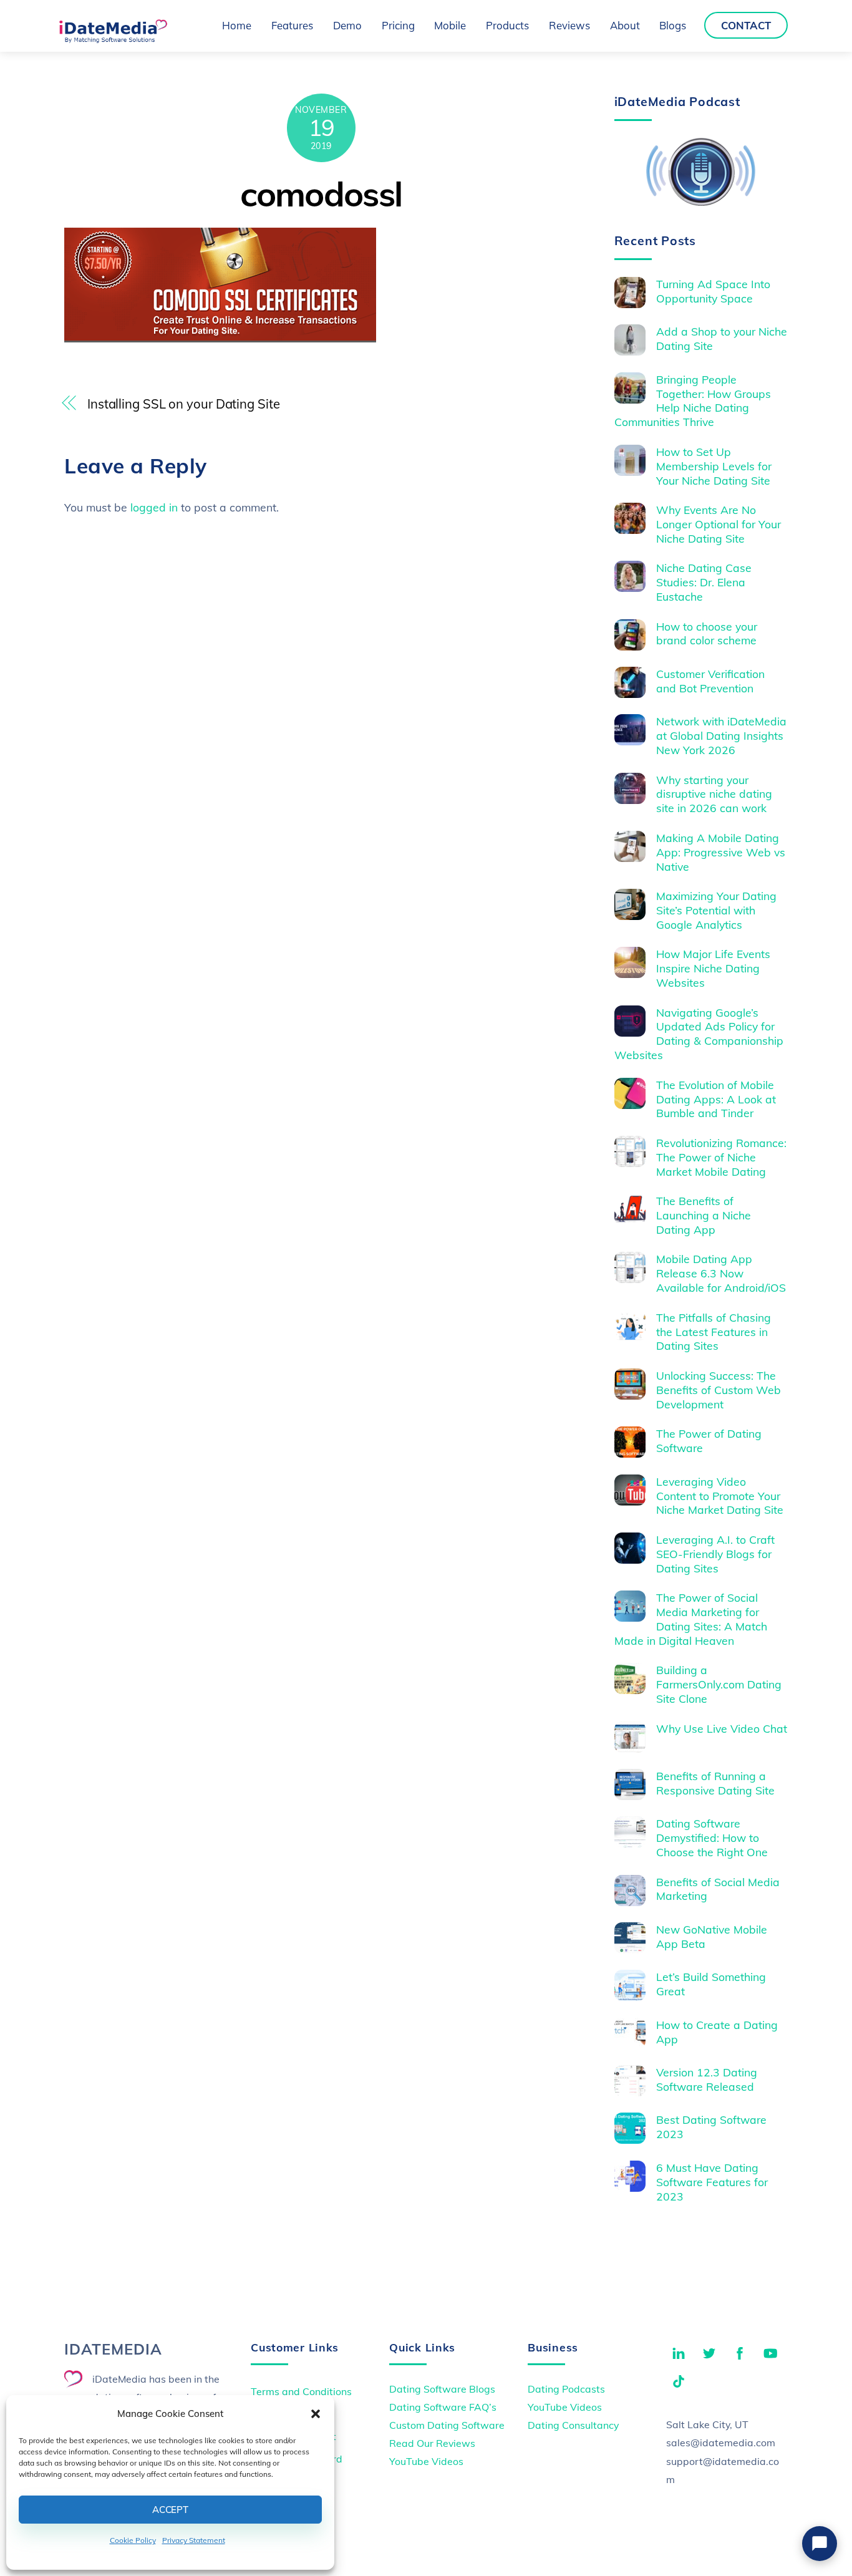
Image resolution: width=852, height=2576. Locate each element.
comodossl (321, 194)
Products (507, 25)
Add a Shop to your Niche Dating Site (722, 338)
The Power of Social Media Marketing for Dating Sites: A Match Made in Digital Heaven (691, 1619)
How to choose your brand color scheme (707, 633)
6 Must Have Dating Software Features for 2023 (712, 2182)
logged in (154, 507)
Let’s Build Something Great (711, 1984)
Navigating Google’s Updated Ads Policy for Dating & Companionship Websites (699, 1034)
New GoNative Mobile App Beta (712, 1936)
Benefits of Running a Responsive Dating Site (715, 1783)
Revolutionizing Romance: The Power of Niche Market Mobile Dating (721, 1157)
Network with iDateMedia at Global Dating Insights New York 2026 (721, 735)
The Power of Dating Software (709, 1441)
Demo (347, 25)
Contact (746, 25)
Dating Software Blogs (442, 2389)
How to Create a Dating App (717, 2032)
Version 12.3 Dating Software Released (707, 2079)
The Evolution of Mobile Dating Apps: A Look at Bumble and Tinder (716, 1099)
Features (292, 25)
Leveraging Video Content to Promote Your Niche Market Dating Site (720, 1496)
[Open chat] (820, 2544)
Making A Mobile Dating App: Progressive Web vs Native (721, 852)
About (625, 25)
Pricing (398, 25)
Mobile (450, 25)
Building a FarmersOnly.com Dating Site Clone (719, 1684)
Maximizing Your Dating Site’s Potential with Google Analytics (716, 910)
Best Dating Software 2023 (711, 2127)
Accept (170, 2510)
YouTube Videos (426, 2461)
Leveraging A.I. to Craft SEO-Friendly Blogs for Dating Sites (715, 1554)
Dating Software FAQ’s (443, 2407)
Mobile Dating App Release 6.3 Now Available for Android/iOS (721, 1273)
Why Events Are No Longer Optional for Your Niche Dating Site (719, 524)
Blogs (673, 25)
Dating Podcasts (566, 2389)
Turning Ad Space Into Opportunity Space (713, 291)
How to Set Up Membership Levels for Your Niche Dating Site (714, 466)
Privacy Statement (194, 2540)
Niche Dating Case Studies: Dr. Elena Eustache (704, 582)
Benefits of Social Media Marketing (718, 1889)
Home (237, 25)
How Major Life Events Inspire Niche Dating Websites (713, 968)
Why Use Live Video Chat (722, 1728)
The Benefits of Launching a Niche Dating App (704, 1215)
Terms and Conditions (301, 2391)
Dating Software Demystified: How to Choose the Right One (712, 1838)
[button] (316, 2414)
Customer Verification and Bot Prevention (710, 681)
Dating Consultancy (573, 2425)
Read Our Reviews (432, 2443)
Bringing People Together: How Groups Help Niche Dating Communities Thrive (693, 401)
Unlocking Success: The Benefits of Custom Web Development (719, 1390)
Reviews (569, 25)
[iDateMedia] (113, 39)
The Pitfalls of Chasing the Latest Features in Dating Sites (714, 1332)
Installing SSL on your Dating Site (184, 404)
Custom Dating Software (447, 2425)
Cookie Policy (133, 2540)
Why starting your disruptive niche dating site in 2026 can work (714, 794)
